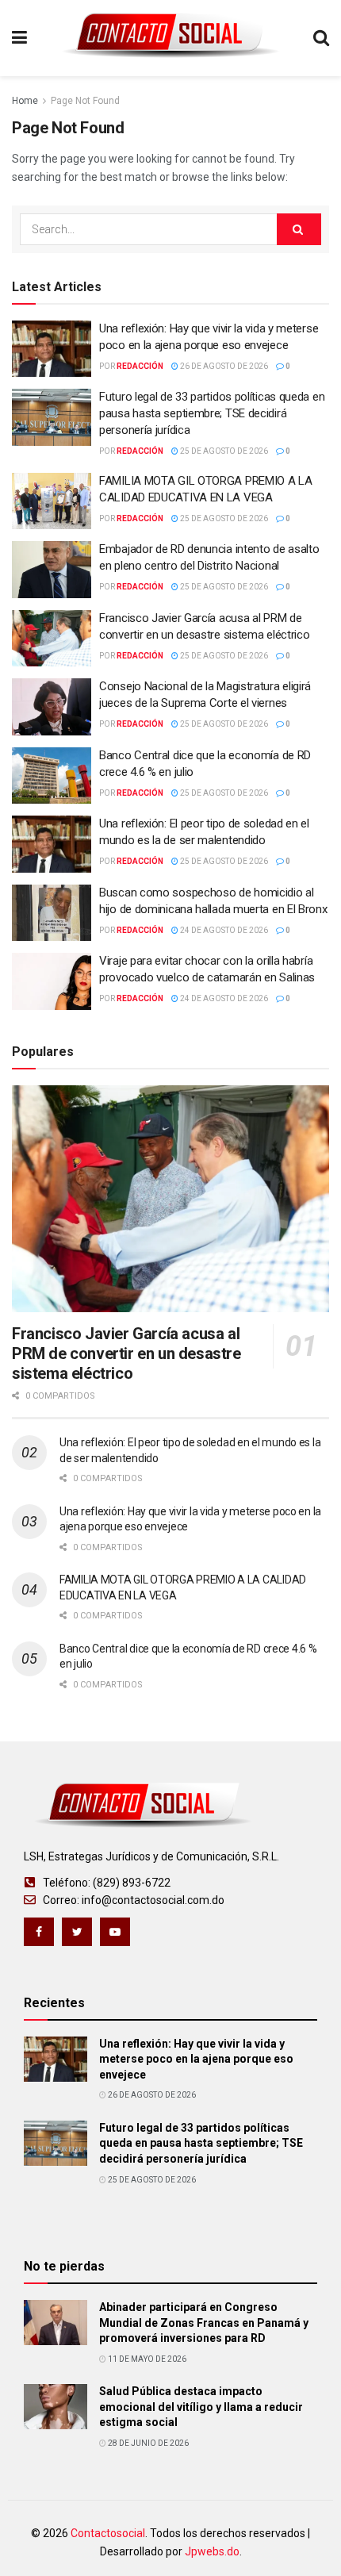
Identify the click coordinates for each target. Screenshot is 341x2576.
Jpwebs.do (212, 2551)
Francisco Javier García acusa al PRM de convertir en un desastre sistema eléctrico (126, 1353)
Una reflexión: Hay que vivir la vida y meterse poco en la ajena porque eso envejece (196, 2059)
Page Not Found (85, 101)
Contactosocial (108, 2533)
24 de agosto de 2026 (223, 930)
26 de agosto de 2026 (223, 366)
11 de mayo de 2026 (146, 2359)
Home (25, 101)
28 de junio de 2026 (148, 2443)
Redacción (140, 366)
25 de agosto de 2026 (223, 451)
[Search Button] (299, 229)
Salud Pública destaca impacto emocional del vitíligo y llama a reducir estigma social (201, 2407)
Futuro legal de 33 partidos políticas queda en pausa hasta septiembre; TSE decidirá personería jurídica (212, 413)
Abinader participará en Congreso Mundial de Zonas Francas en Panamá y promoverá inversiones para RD (204, 2323)
